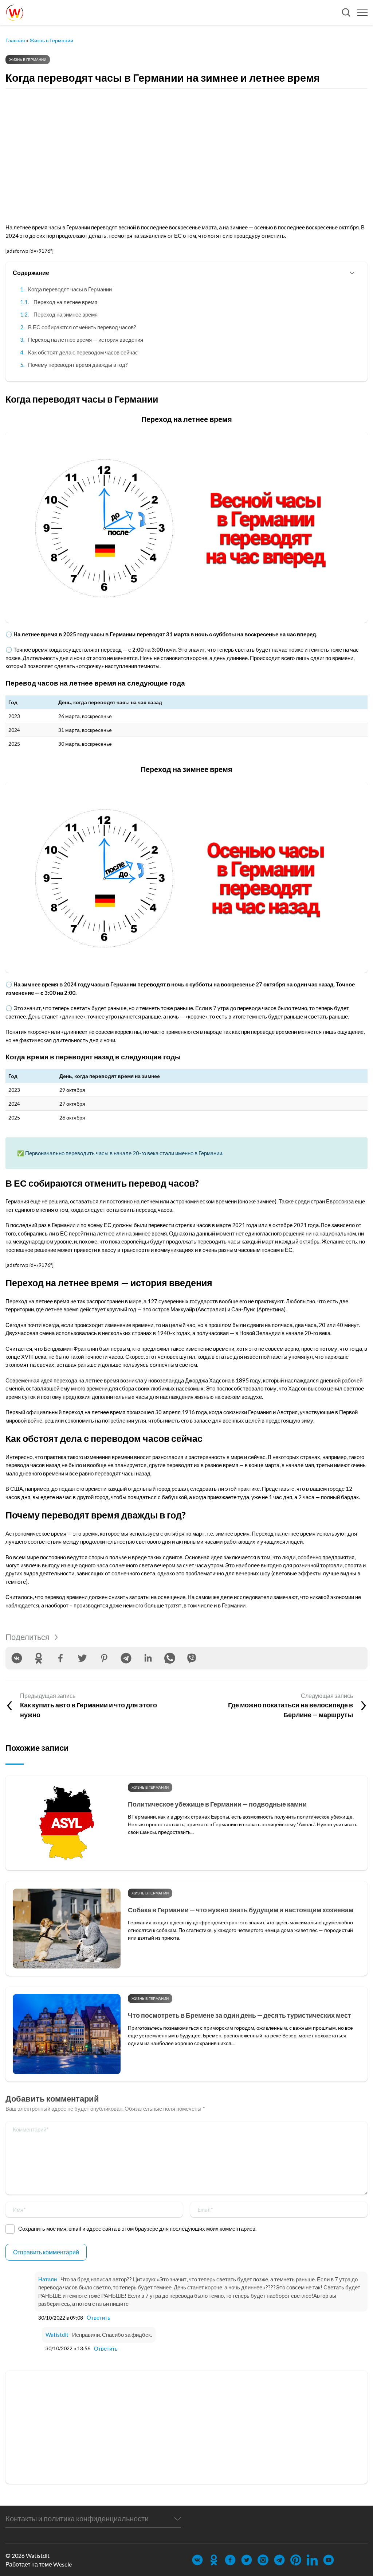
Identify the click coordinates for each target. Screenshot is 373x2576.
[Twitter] (82, 1658)
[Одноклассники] (39, 1658)
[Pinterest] (104, 1658)
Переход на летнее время (65, 302)
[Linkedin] (148, 1658)
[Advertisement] (186, 150)
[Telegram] (126, 1658)
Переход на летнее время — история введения (86, 340)
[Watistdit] (15, 13)
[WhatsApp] (170, 1658)
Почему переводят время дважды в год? (78, 365)
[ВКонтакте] (17, 1658)
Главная (15, 40)
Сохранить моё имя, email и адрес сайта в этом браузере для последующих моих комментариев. (137, 2228)
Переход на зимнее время (66, 314)
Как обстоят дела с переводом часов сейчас (83, 352)
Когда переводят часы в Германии (70, 289)
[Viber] (192, 1658)
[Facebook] (60, 1658)
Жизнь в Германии (51, 40)
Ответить (99, 2317)
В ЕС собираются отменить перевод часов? (82, 327)
